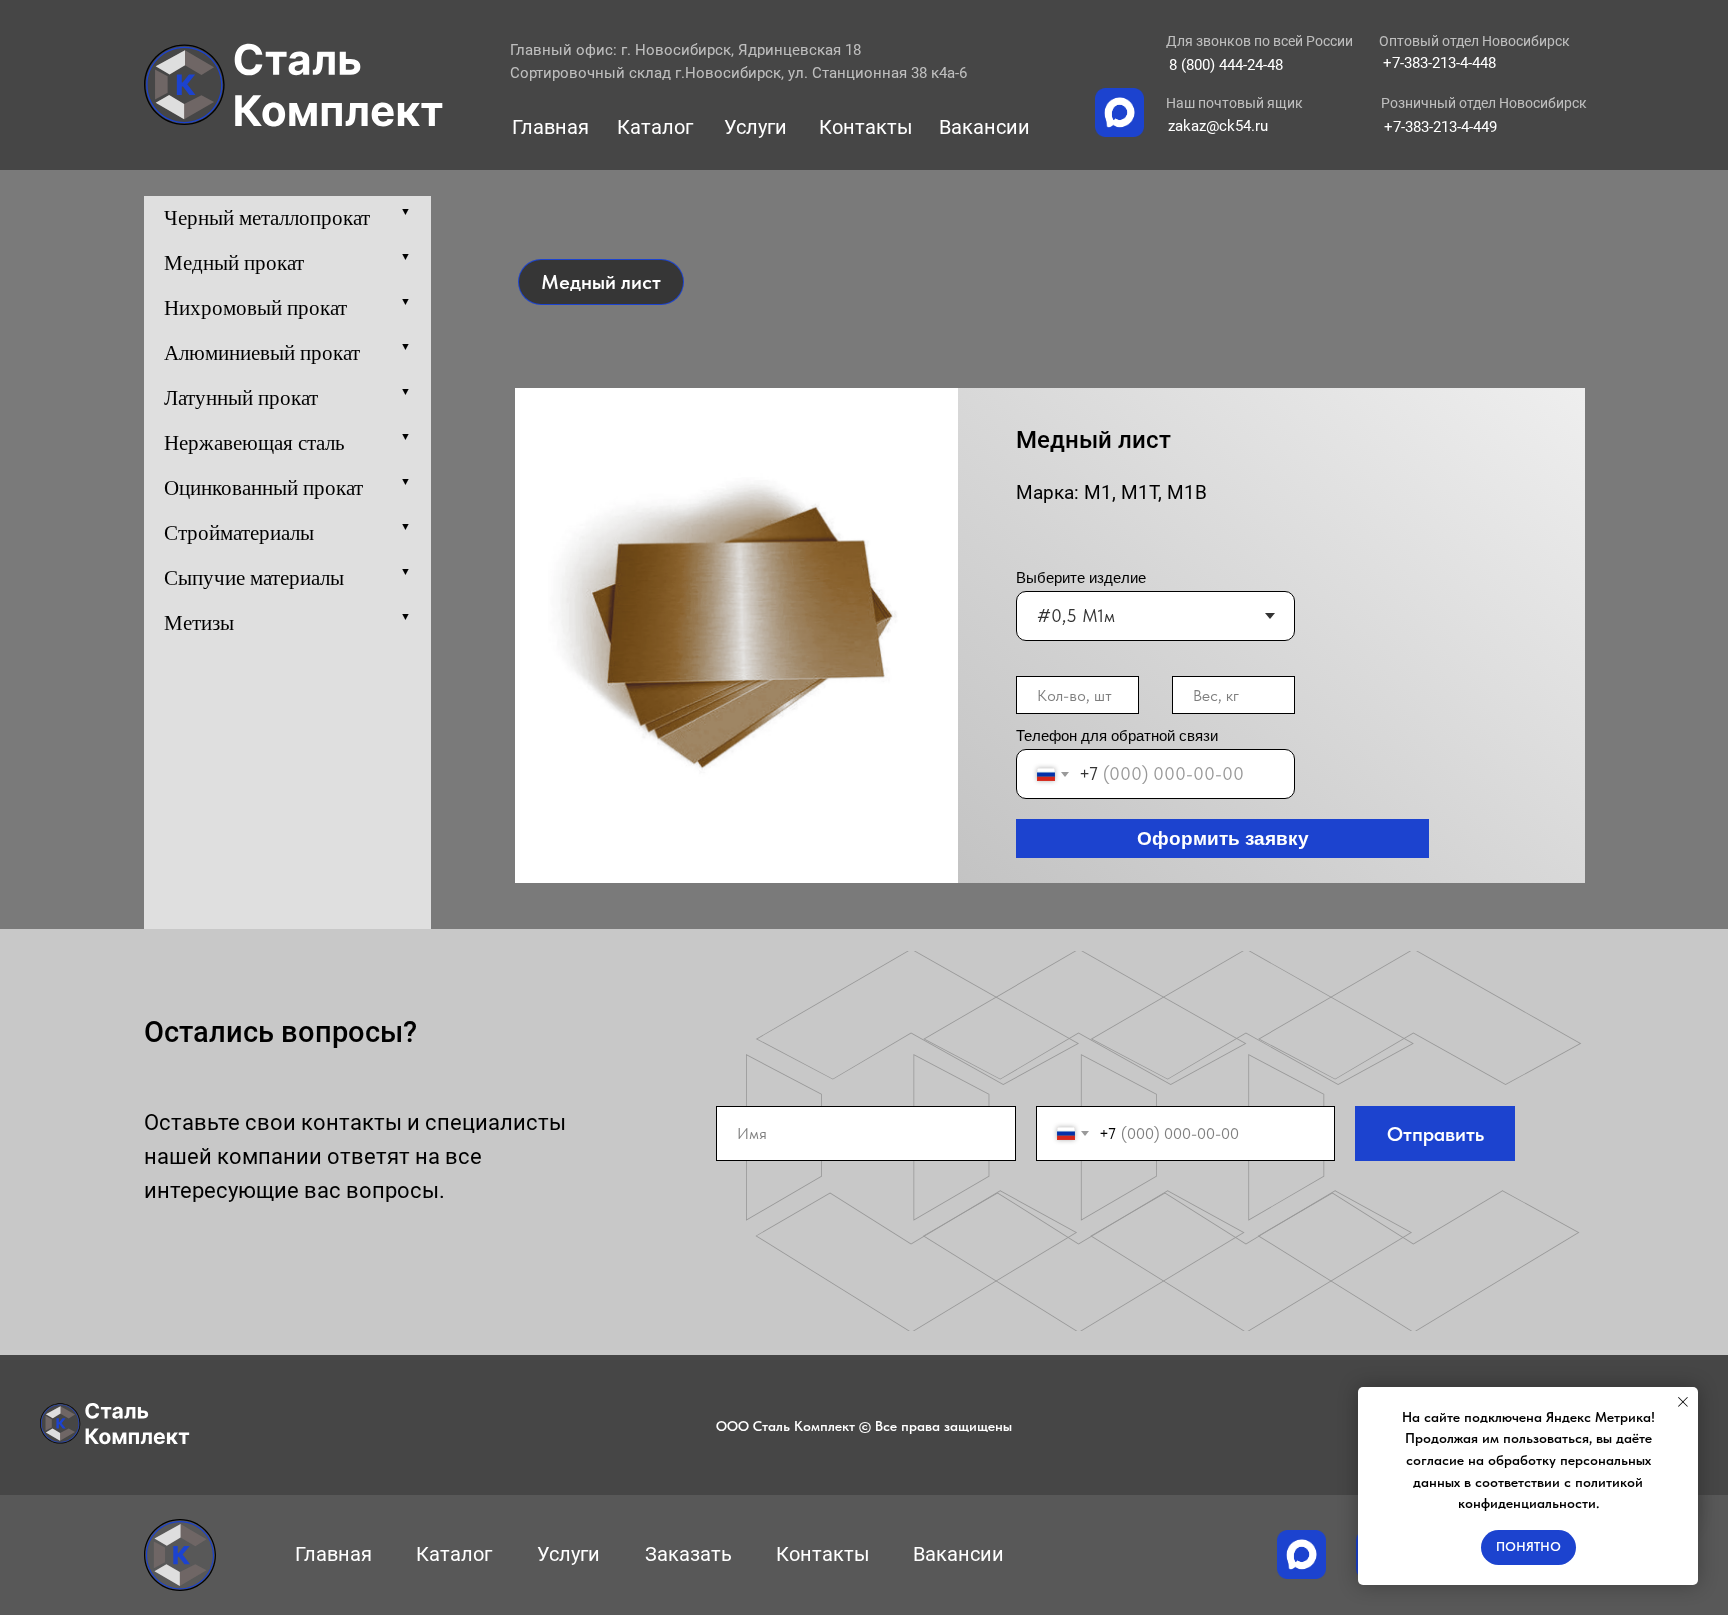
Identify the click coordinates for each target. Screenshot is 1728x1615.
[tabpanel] (864, 624)
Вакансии (984, 127)
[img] (294, 85)
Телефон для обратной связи (1117, 735)
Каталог (655, 127)
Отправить (1435, 1134)
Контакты (866, 127)
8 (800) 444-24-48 (1226, 65)
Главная (550, 127)
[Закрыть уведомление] (1683, 1402)
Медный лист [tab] (601, 282)
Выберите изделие (1081, 577)
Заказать (688, 1554)
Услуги (755, 127)
